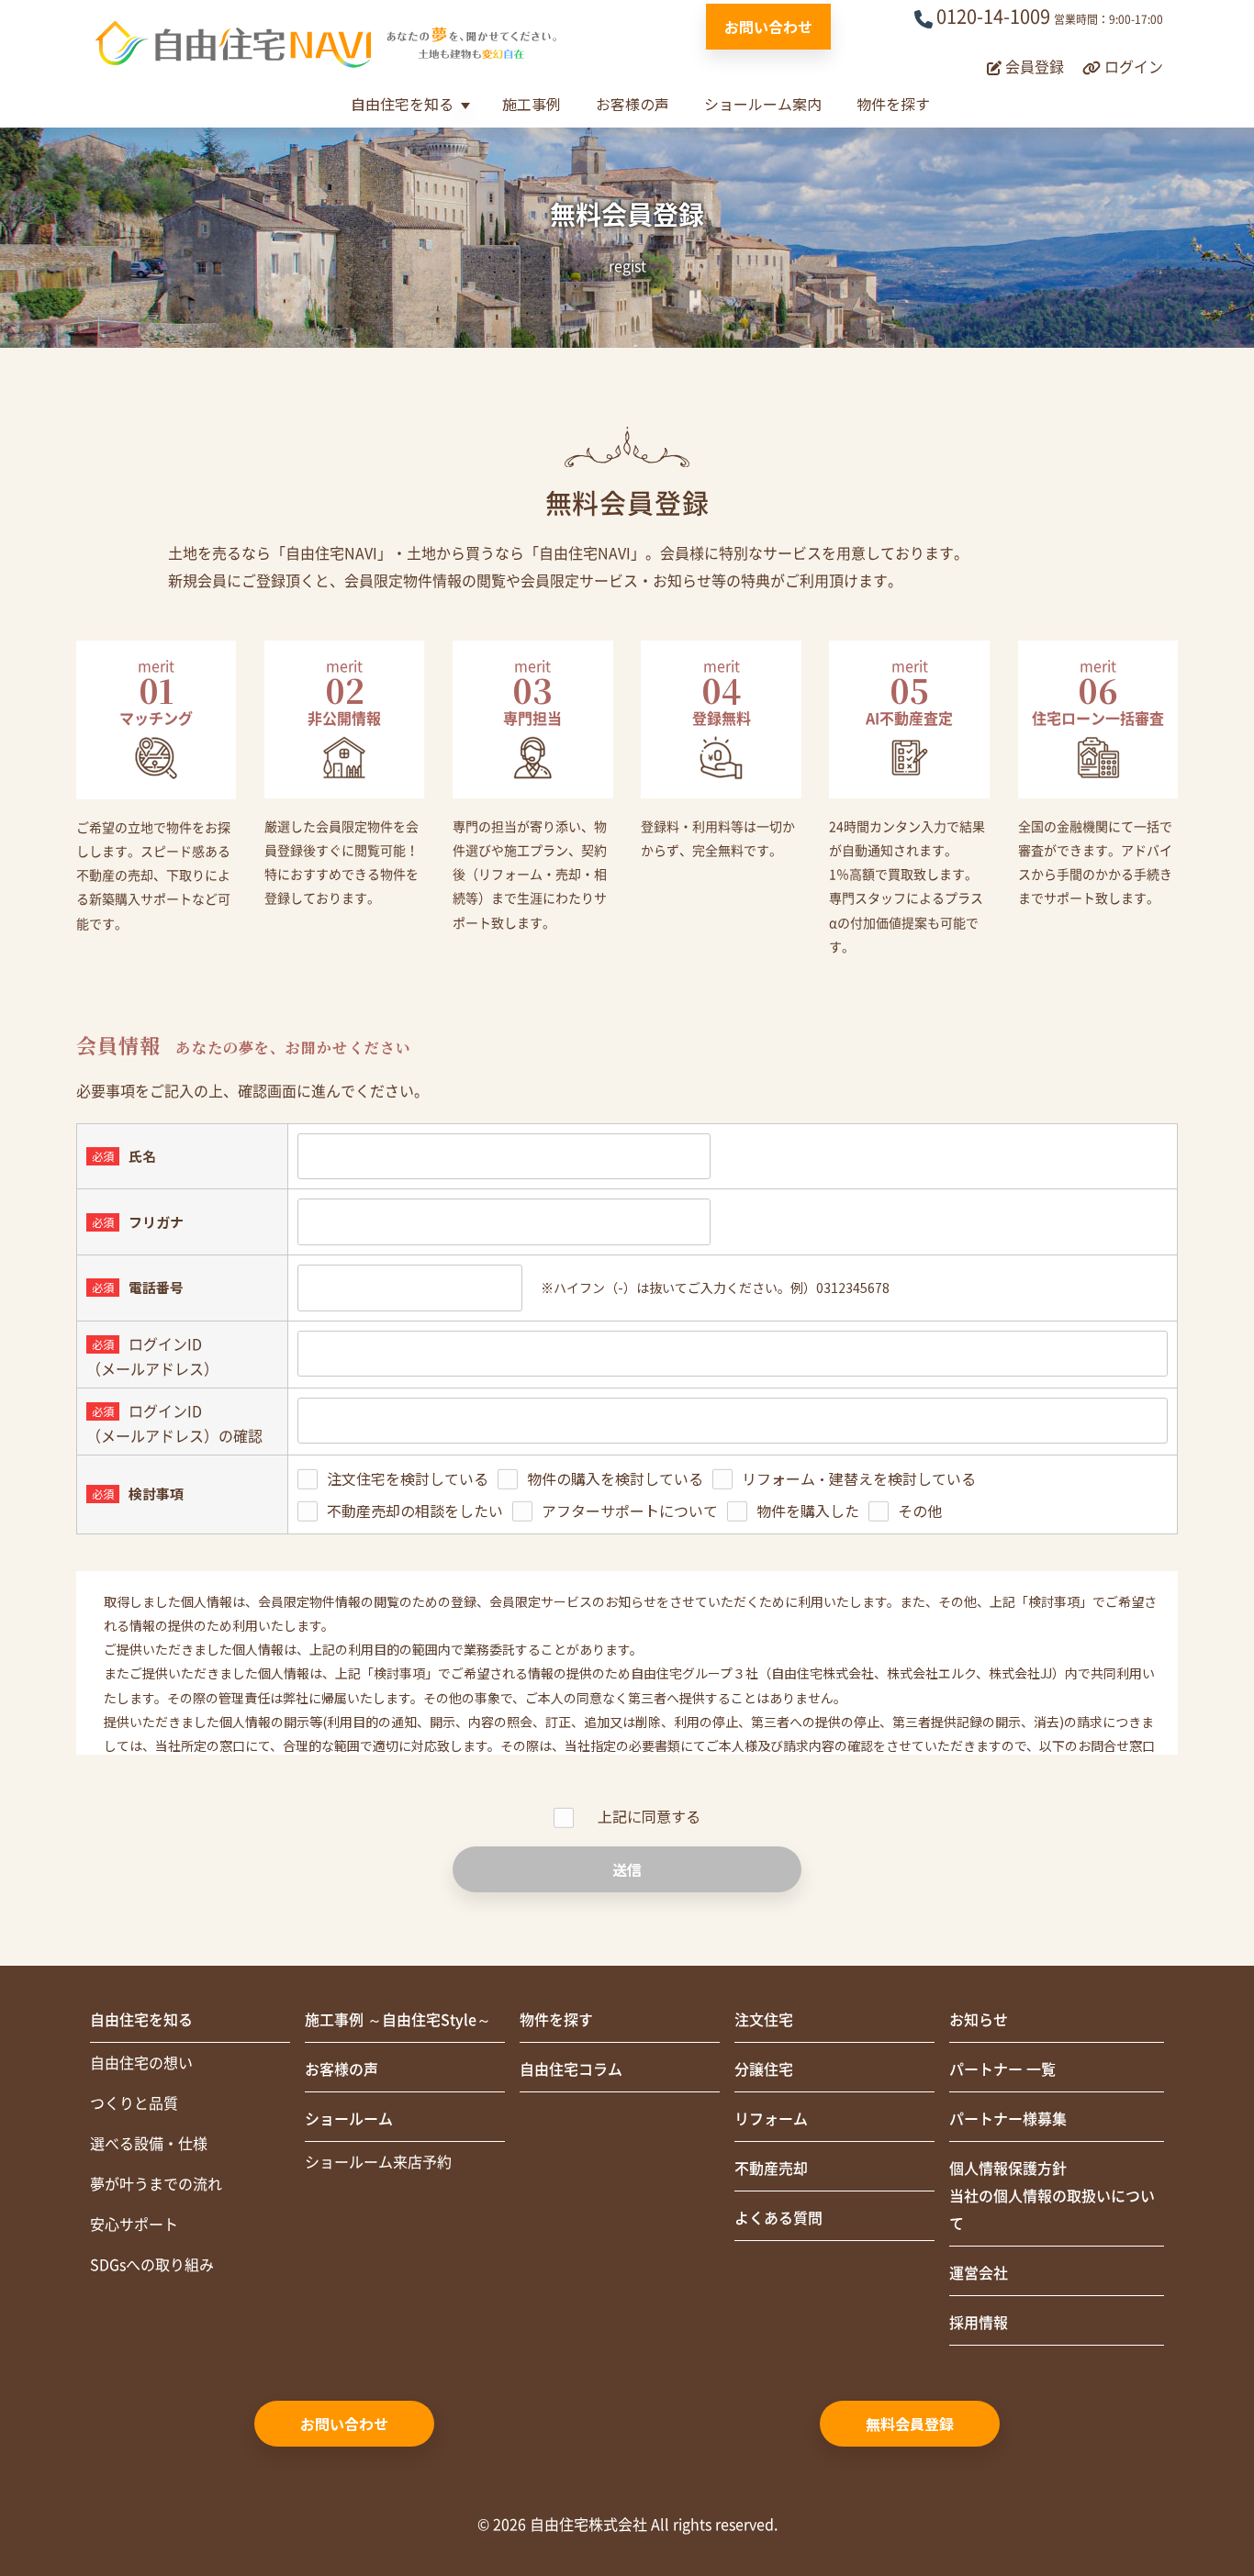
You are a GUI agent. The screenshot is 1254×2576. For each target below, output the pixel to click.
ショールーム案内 (763, 104)
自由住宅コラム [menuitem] (571, 2069)
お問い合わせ (768, 27)
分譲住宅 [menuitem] (764, 2069)
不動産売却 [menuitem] (771, 2169)
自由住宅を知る (402, 104)
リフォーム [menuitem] (771, 2119)
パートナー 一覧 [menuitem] (1002, 2069)
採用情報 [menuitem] (979, 2323)
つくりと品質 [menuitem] (134, 2103)
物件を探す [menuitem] (556, 2020)
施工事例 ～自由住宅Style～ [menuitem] (398, 2020)
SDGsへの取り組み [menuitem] (152, 2265)
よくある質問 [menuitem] (778, 2218)
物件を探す (893, 104)
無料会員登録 (910, 2424)
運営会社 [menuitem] (979, 2273)
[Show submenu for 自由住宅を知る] (465, 106)
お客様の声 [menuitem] (341, 2069)
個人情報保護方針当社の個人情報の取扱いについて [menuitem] (1052, 2196)
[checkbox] (733, 1494)
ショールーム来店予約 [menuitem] (378, 2162)
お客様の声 (633, 104)
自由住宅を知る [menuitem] (141, 2020)
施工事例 (532, 104)
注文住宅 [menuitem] (764, 2020)
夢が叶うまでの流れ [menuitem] (156, 2184)
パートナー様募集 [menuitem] (1008, 2119)
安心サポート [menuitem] (134, 2225)
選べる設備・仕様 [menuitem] (149, 2144)
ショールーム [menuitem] (349, 2119)
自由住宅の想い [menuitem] (141, 2063)
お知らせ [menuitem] (979, 2020)
